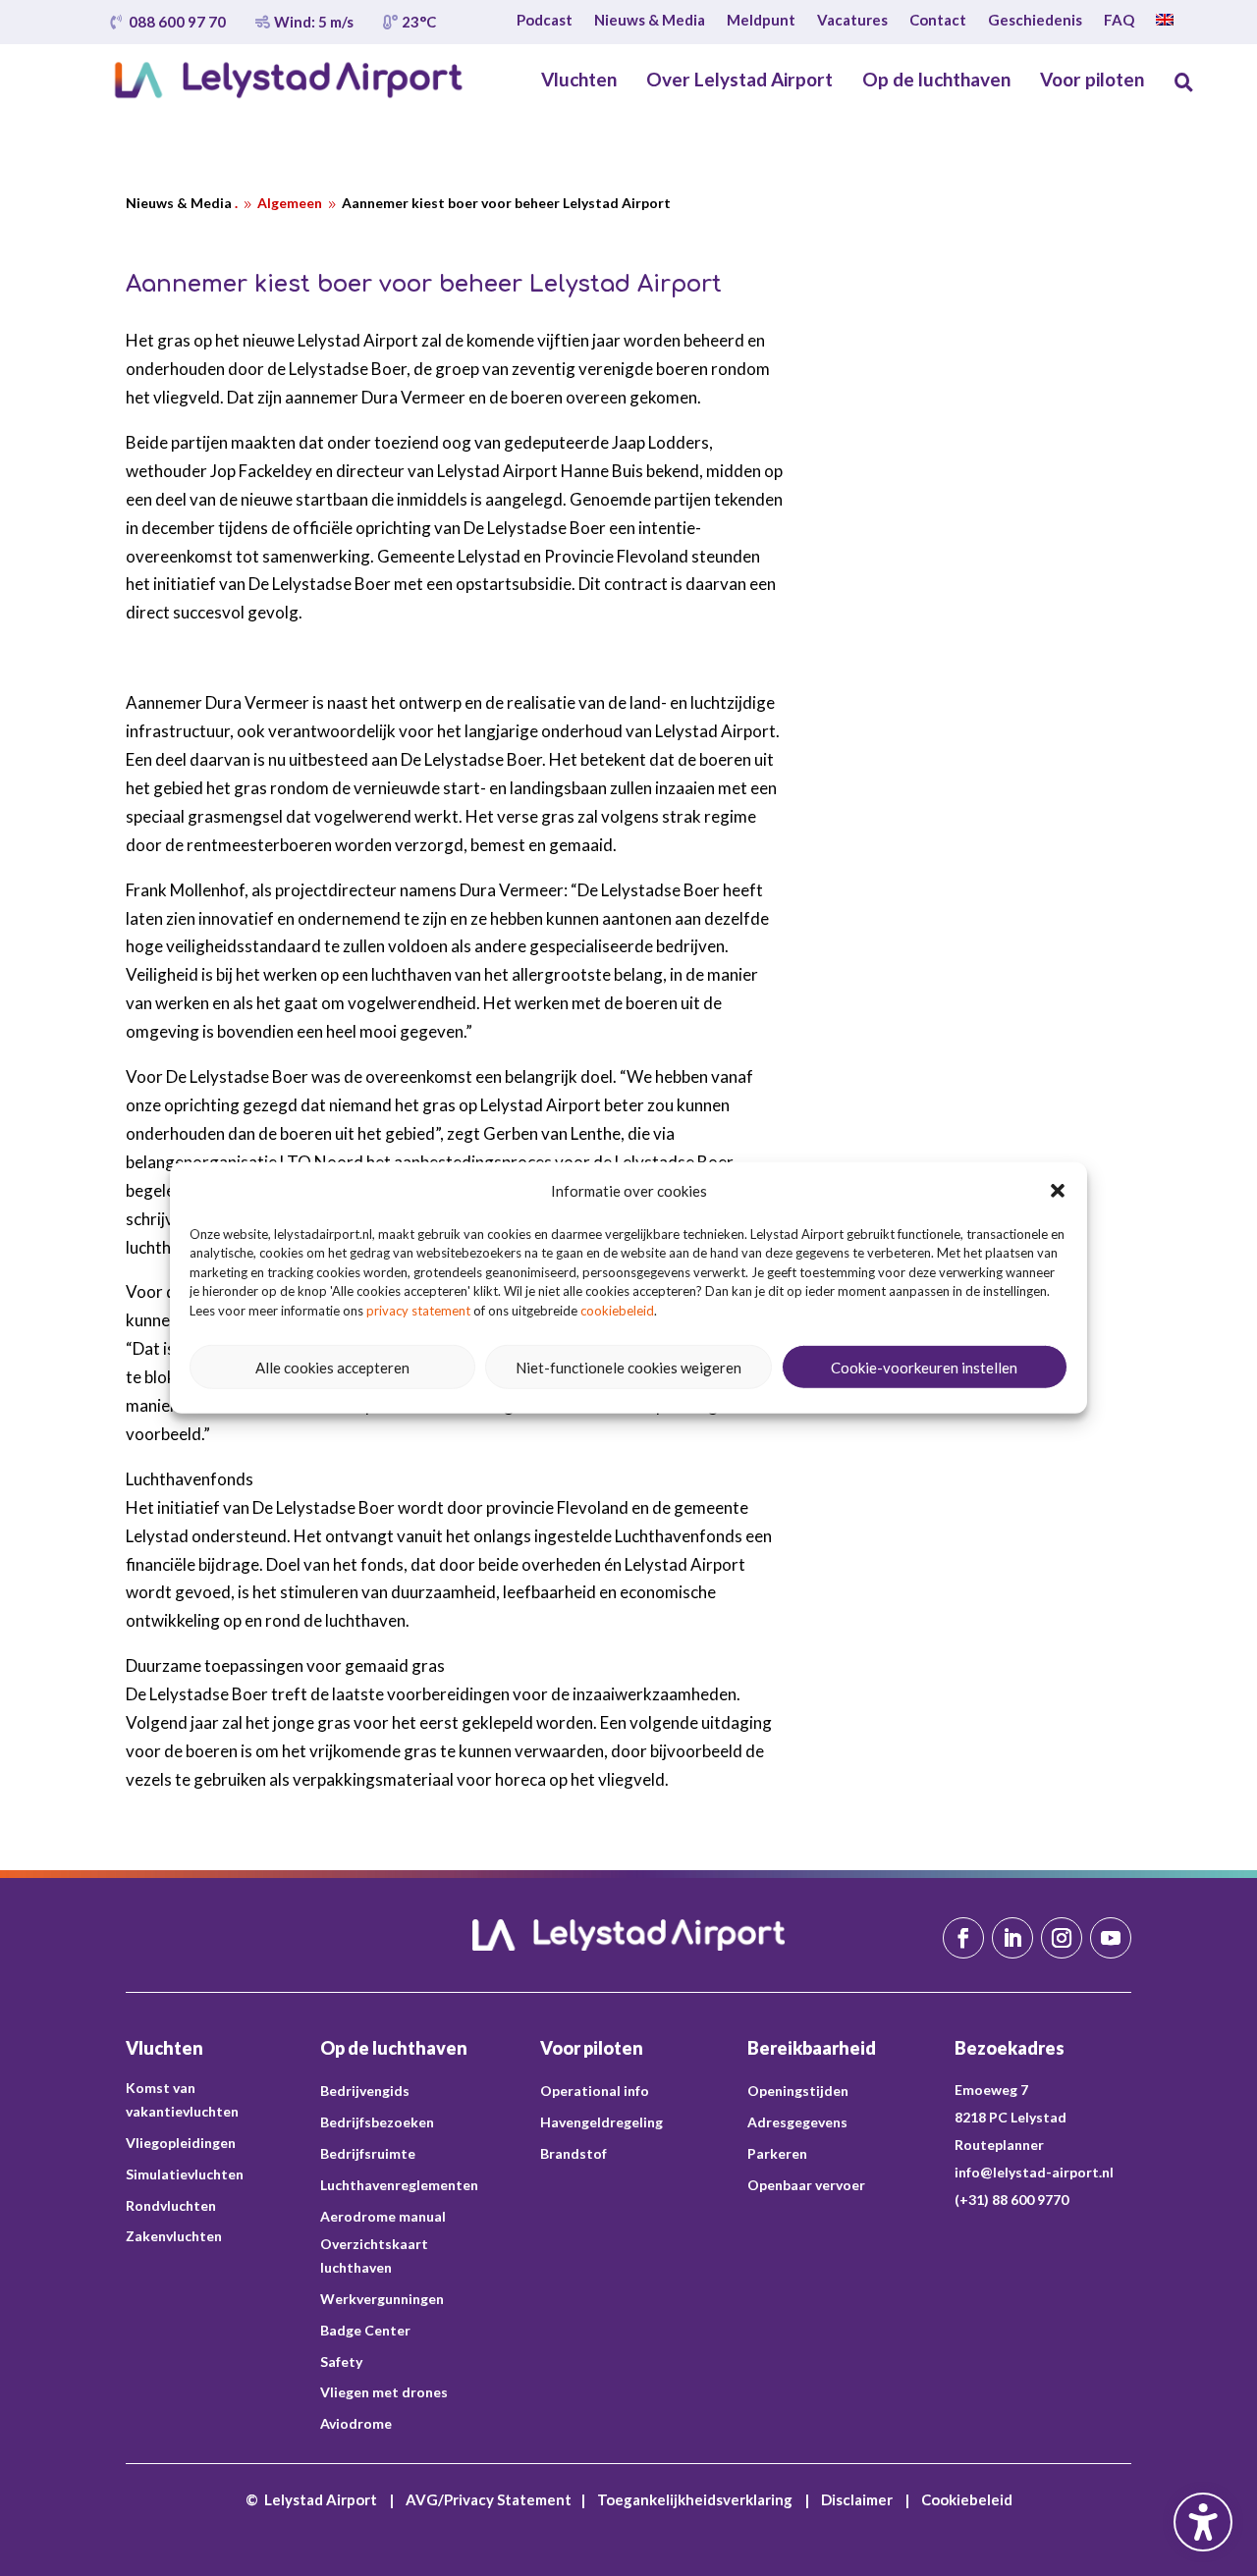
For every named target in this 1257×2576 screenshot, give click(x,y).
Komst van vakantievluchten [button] (182, 2099)
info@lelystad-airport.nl (1034, 2172)
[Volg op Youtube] (1111, 1938)
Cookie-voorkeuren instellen (924, 1368)
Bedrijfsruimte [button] (368, 2153)
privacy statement (418, 1311)
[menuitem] (1165, 24)
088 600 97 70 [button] (177, 22)
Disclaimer (857, 2499)
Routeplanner (999, 2145)
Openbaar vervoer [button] (806, 2185)
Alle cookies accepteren (332, 1368)
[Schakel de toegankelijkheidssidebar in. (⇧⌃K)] (1203, 2522)
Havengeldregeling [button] (601, 2122)
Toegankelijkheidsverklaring (695, 2499)
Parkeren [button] (777, 2153)
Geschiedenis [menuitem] (1035, 21)
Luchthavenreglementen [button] (399, 2185)
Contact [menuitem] (938, 21)
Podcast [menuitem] (545, 21)
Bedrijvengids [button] (365, 2091)
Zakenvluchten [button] (174, 2236)
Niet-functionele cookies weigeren (628, 1368)
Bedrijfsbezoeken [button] (377, 2122)
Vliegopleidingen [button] (181, 2143)
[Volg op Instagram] (1062, 1938)
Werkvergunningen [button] (382, 2299)
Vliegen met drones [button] (384, 2392)
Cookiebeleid (967, 2499)
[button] (1058, 1191)
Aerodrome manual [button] (383, 2216)
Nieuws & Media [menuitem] (650, 21)
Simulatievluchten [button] (185, 2174)
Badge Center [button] (365, 2330)
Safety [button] (341, 2361)
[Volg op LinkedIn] (1012, 1938)
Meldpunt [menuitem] (761, 21)
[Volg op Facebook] (963, 1938)
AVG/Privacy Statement (489, 2499)
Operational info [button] (595, 2091)
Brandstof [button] (574, 2153)
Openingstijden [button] (798, 2091)
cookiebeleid (617, 1311)
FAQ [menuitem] (1119, 21)
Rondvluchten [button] (171, 2205)
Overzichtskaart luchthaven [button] (374, 2255)
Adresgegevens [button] (797, 2122)
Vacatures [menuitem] (852, 21)
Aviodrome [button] (356, 2423)
